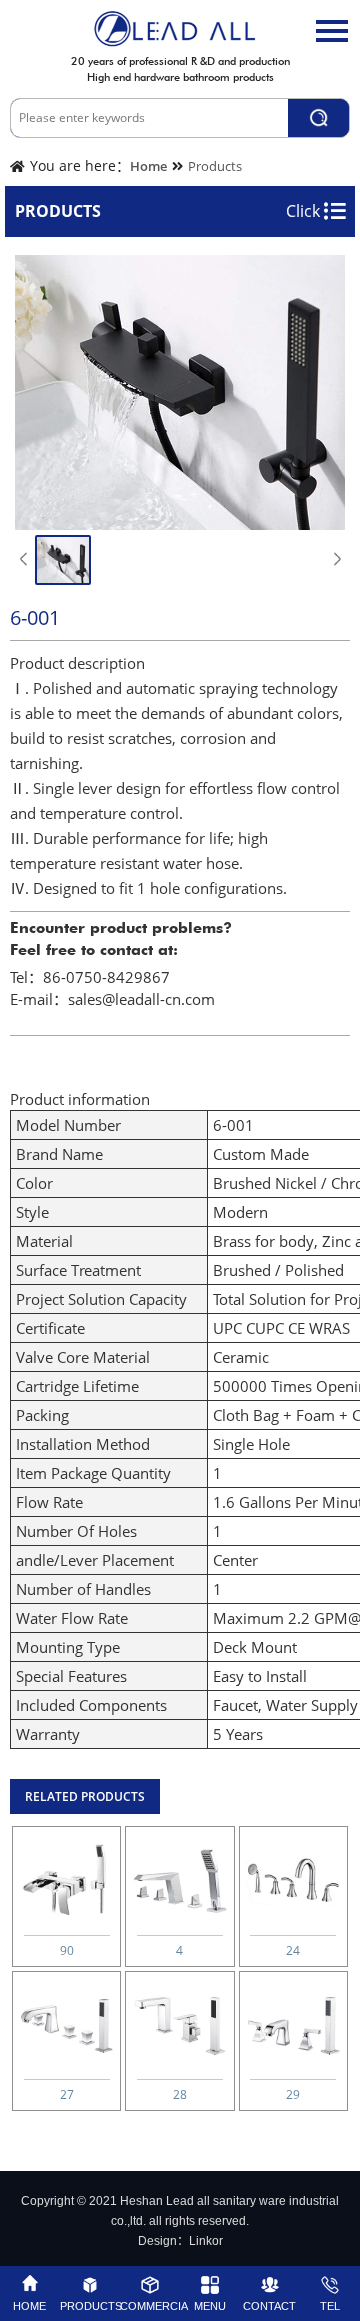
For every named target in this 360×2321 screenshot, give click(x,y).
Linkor (206, 2241)
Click (305, 211)
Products (215, 166)
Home (148, 166)
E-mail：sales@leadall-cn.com (112, 999)
